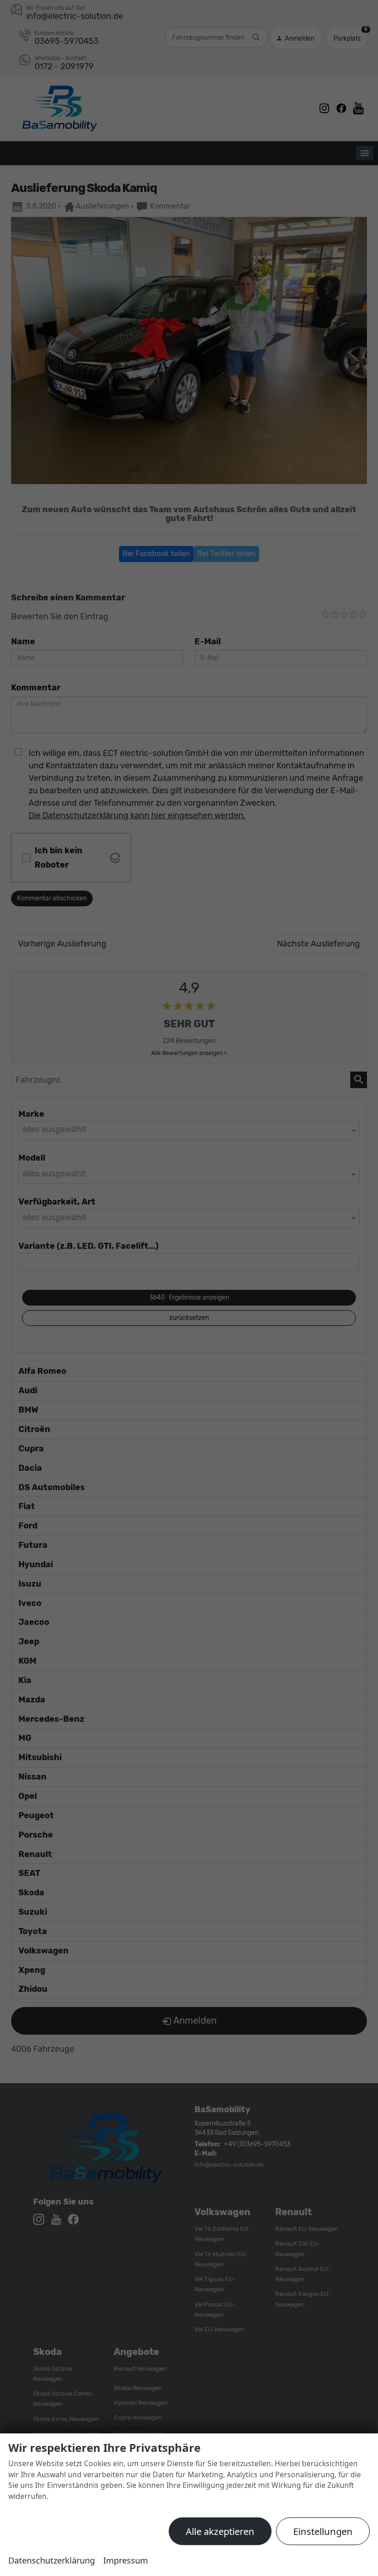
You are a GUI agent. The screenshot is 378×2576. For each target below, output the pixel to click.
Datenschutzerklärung (52, 2560)
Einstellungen (323, 2531)
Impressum (126, 2560)
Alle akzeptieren (220, 2531)
